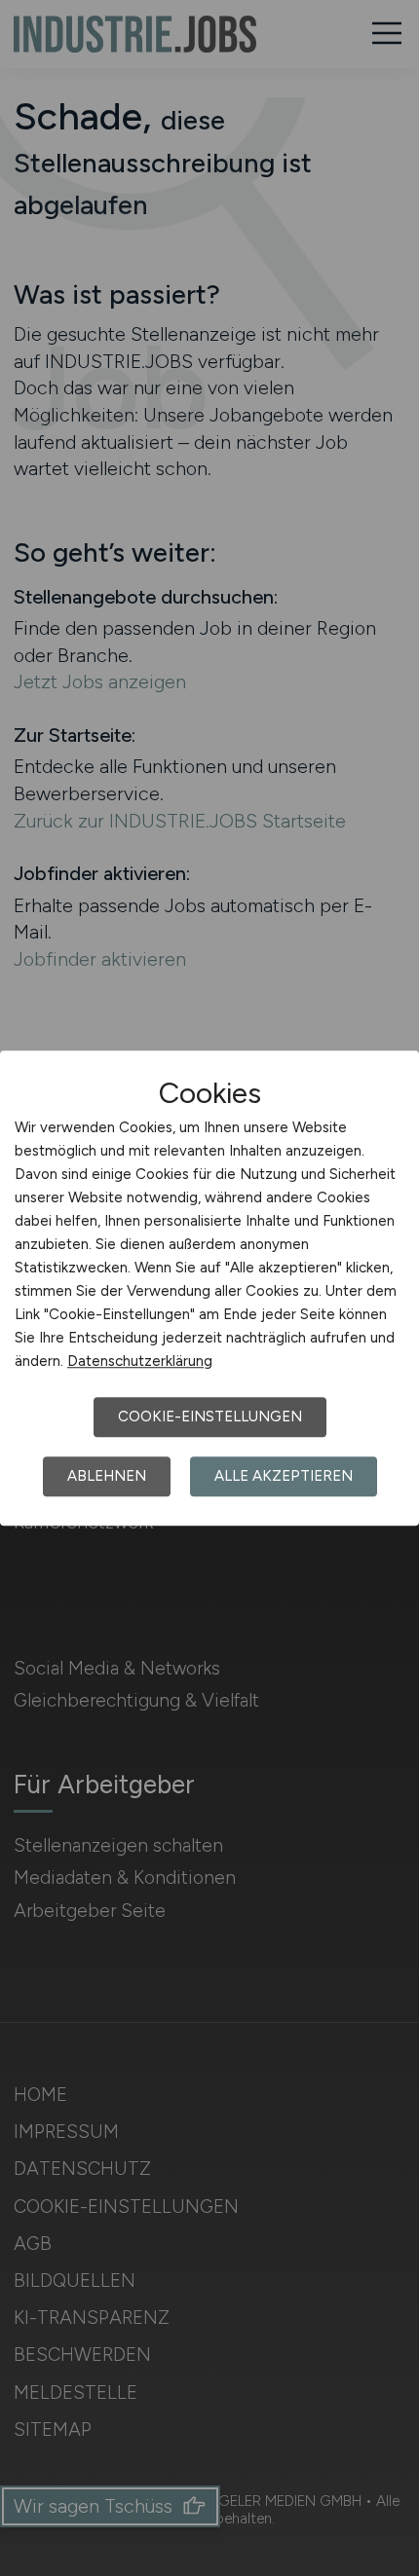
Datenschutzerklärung (140, 1361)
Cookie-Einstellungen (210, 1417)
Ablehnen (107, 1476)
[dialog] (209, 1288)
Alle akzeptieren (284, 1476)
